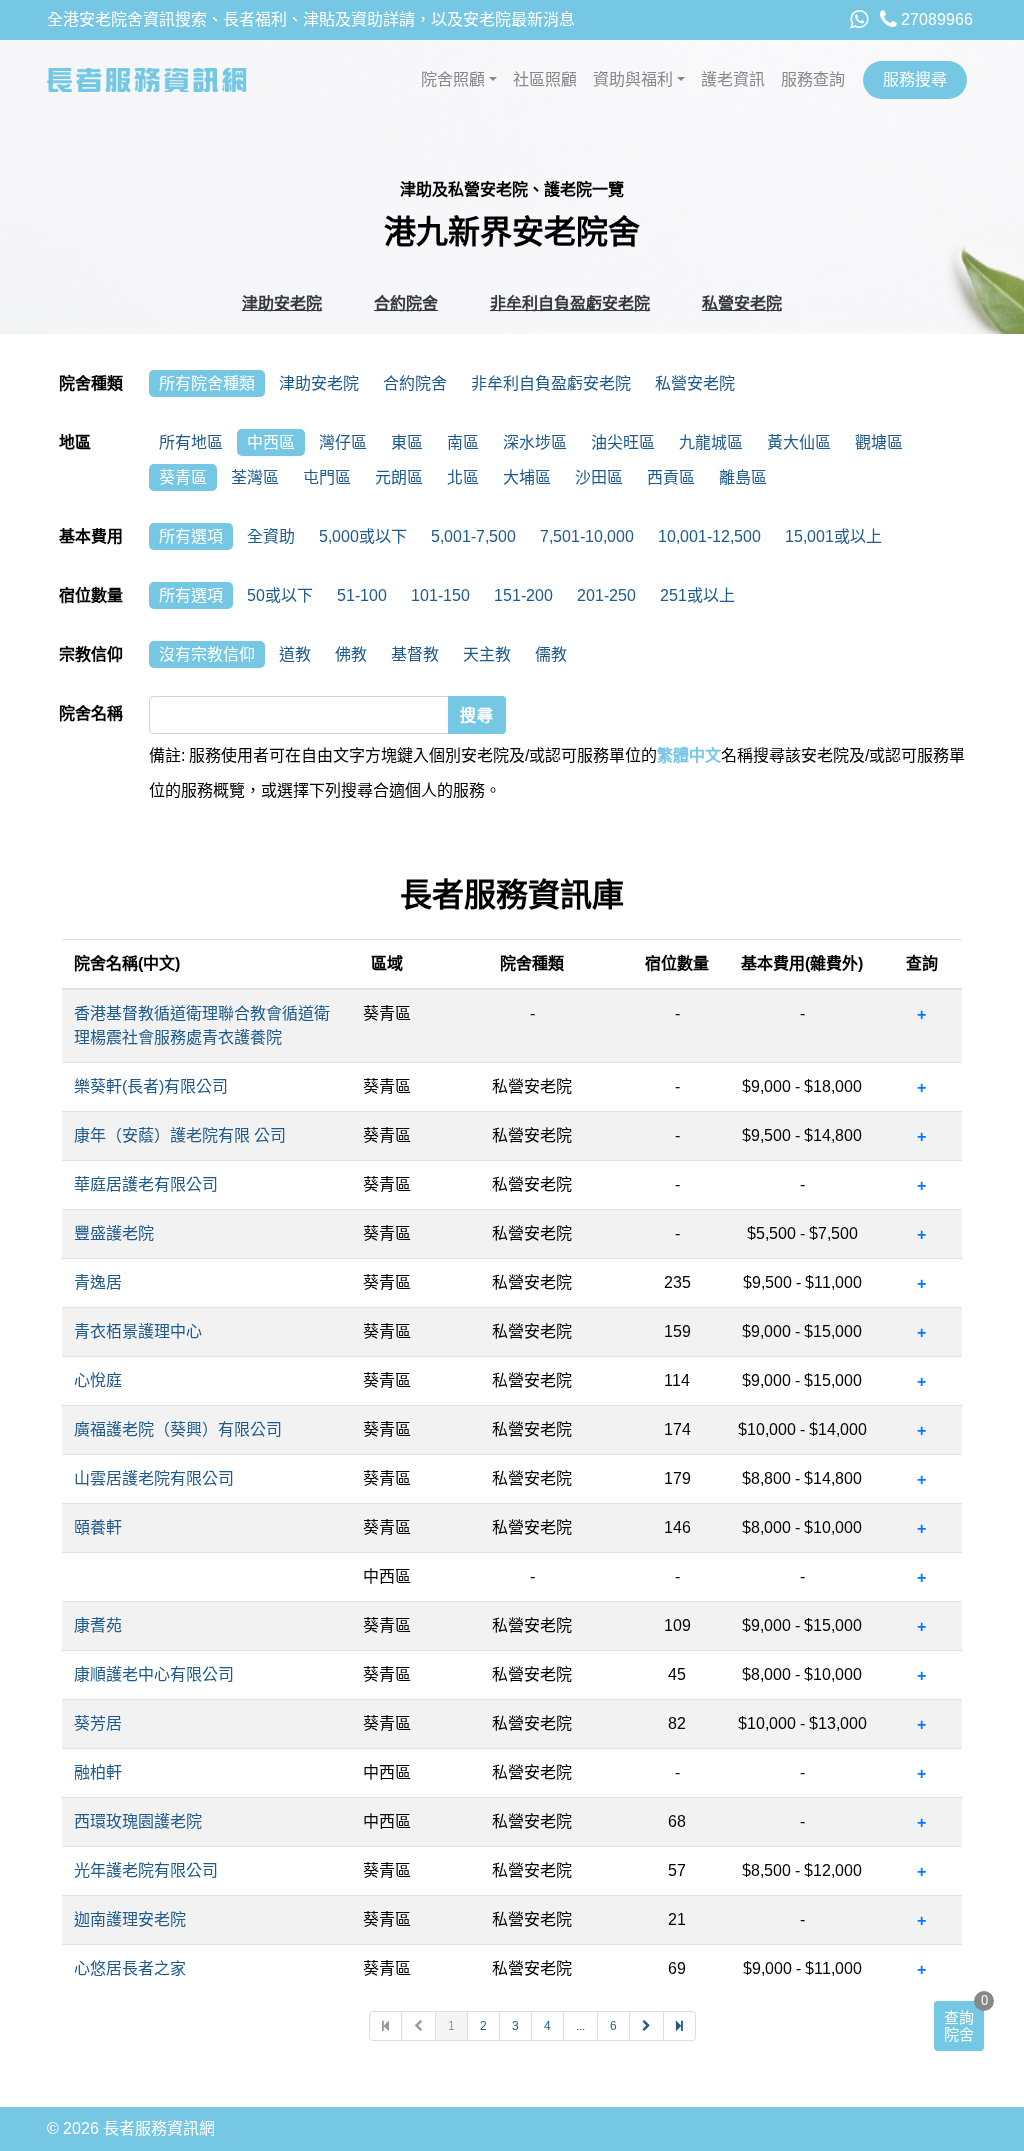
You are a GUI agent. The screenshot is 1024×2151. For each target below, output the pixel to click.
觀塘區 (879, 442)
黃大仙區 (799, 442)
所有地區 (191, 442)
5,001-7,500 (473, 536)
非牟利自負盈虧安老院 (570, 303)
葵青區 (183, 477)
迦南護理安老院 (130, 1919)
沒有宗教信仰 (207, 654)
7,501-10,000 (587, 536)
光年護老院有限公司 (146, 1870)
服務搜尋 (915, 79)
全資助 (271, 536)
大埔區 (527, 477)
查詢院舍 (959, 2026)
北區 (463, 477)
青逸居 (98, 1282)
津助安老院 (282, 303)
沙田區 (599, 477)
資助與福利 (633, 79)
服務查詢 (813, 79)
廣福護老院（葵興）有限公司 (178, 1429)
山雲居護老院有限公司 (154, 1478)
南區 (463, 442)
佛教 (351, 654)
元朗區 (399, 477)
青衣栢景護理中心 (138, 1331)
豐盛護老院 (114, 1233)
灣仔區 (343, 442)
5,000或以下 (363, 536)
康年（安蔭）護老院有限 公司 (180, 1135)
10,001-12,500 (709, 536)
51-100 (362, 595)
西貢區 (671, 477)
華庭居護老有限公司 (146, 1184)
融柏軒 (98, 1772)
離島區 (743, 477)
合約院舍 (406, 303)
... (580, 2026)
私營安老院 (742, 303)
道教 (295, 654)
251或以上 (697, 595)
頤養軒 (98, 1527)
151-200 (523, 595)
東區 (407, 442)
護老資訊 (733, 79)
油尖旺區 (623, 442)
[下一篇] (647, 2026)
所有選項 (191, 536)
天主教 (487, 654)
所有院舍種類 (207, 383)
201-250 (606, 595)
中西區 (271, 442)
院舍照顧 (453, 79)
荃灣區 (255, 477)
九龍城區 (711, 442)
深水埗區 (535, 442)
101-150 (440, 595)
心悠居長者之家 (130, 1968)
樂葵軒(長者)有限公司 (151, 1086)
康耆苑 (98, 1625)
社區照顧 (545, 79)
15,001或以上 (833, 536)
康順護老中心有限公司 (154, 1674)
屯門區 (327, 477)
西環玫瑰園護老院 (138, 1821)
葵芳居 (98, 1723)
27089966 (935, 19)
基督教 (415, 654)
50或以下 (280, 595)
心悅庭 (98, 1380)
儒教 (551, 654)
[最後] (680, 2026)
